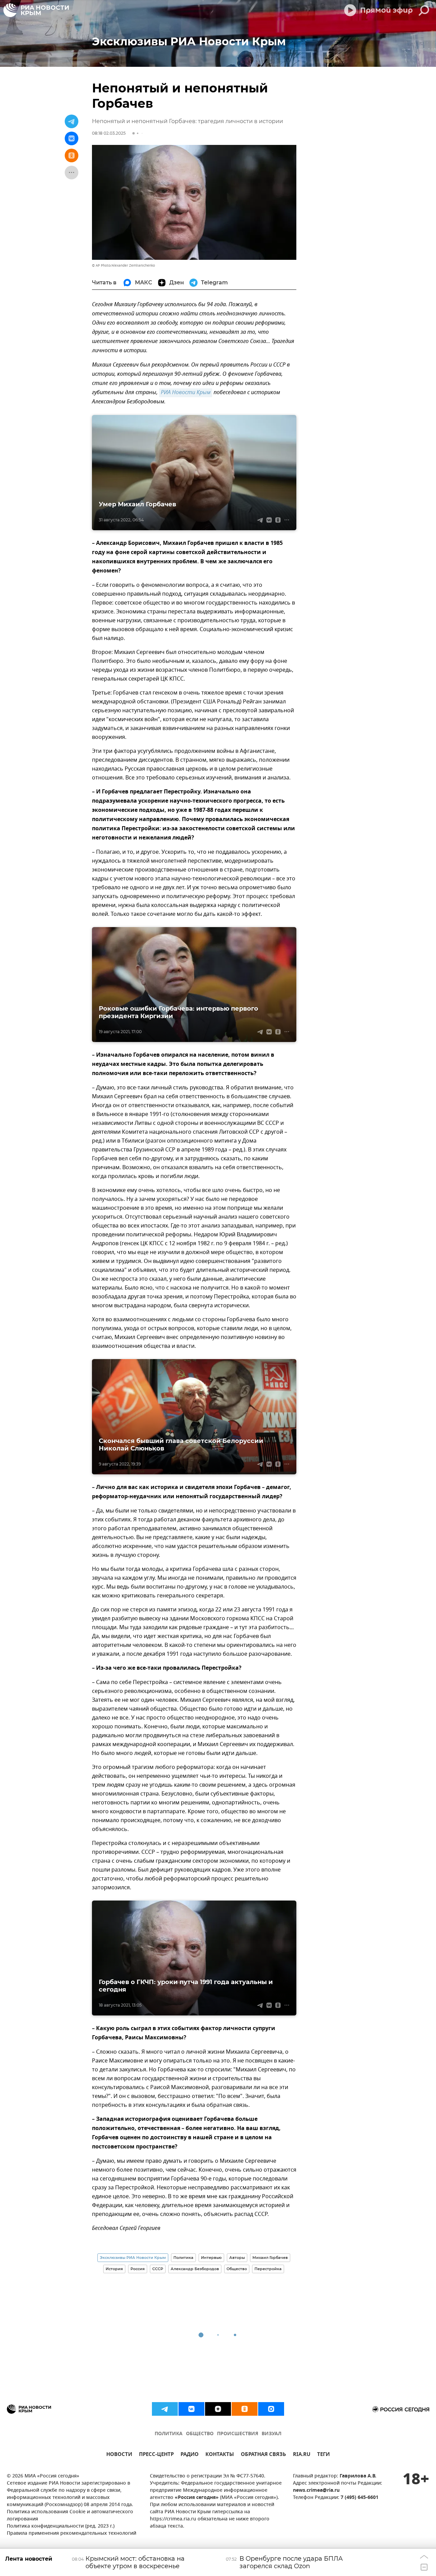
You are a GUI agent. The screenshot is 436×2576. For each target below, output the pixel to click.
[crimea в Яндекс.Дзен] (218, 2409)
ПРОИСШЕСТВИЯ (238, 2434)
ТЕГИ (323, 2455)
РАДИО (190, 2455)
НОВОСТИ (119, 2455)
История (114, 2269)
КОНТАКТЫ (220, 2455)
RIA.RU (302, 2455)
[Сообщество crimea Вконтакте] (191, 2409)
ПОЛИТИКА (169, 2434)
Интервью (211, 2258)
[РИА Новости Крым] (36, 10)
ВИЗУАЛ (271, 2434)
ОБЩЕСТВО (200, 2434)
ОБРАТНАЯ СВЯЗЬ (263, 2455)
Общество (237, 2269)
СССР (158, 2269)
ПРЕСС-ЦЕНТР (156, 2455)
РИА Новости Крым (186, 393)
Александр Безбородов (195, 2269)
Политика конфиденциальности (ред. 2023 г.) (61, 2526)
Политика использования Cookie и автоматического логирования (70, 2516)
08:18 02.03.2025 (109, 133)
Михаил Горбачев (270, 2258)
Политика (183, 2258)
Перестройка (268, 2269)
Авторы (237, 2258)
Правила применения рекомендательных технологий (72, 2534)
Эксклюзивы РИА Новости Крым (133, 2258)
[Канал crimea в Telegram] (165, 2409)
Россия (138, 2269)
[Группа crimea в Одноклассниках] (245, 2409)
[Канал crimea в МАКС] (271, 2409)
